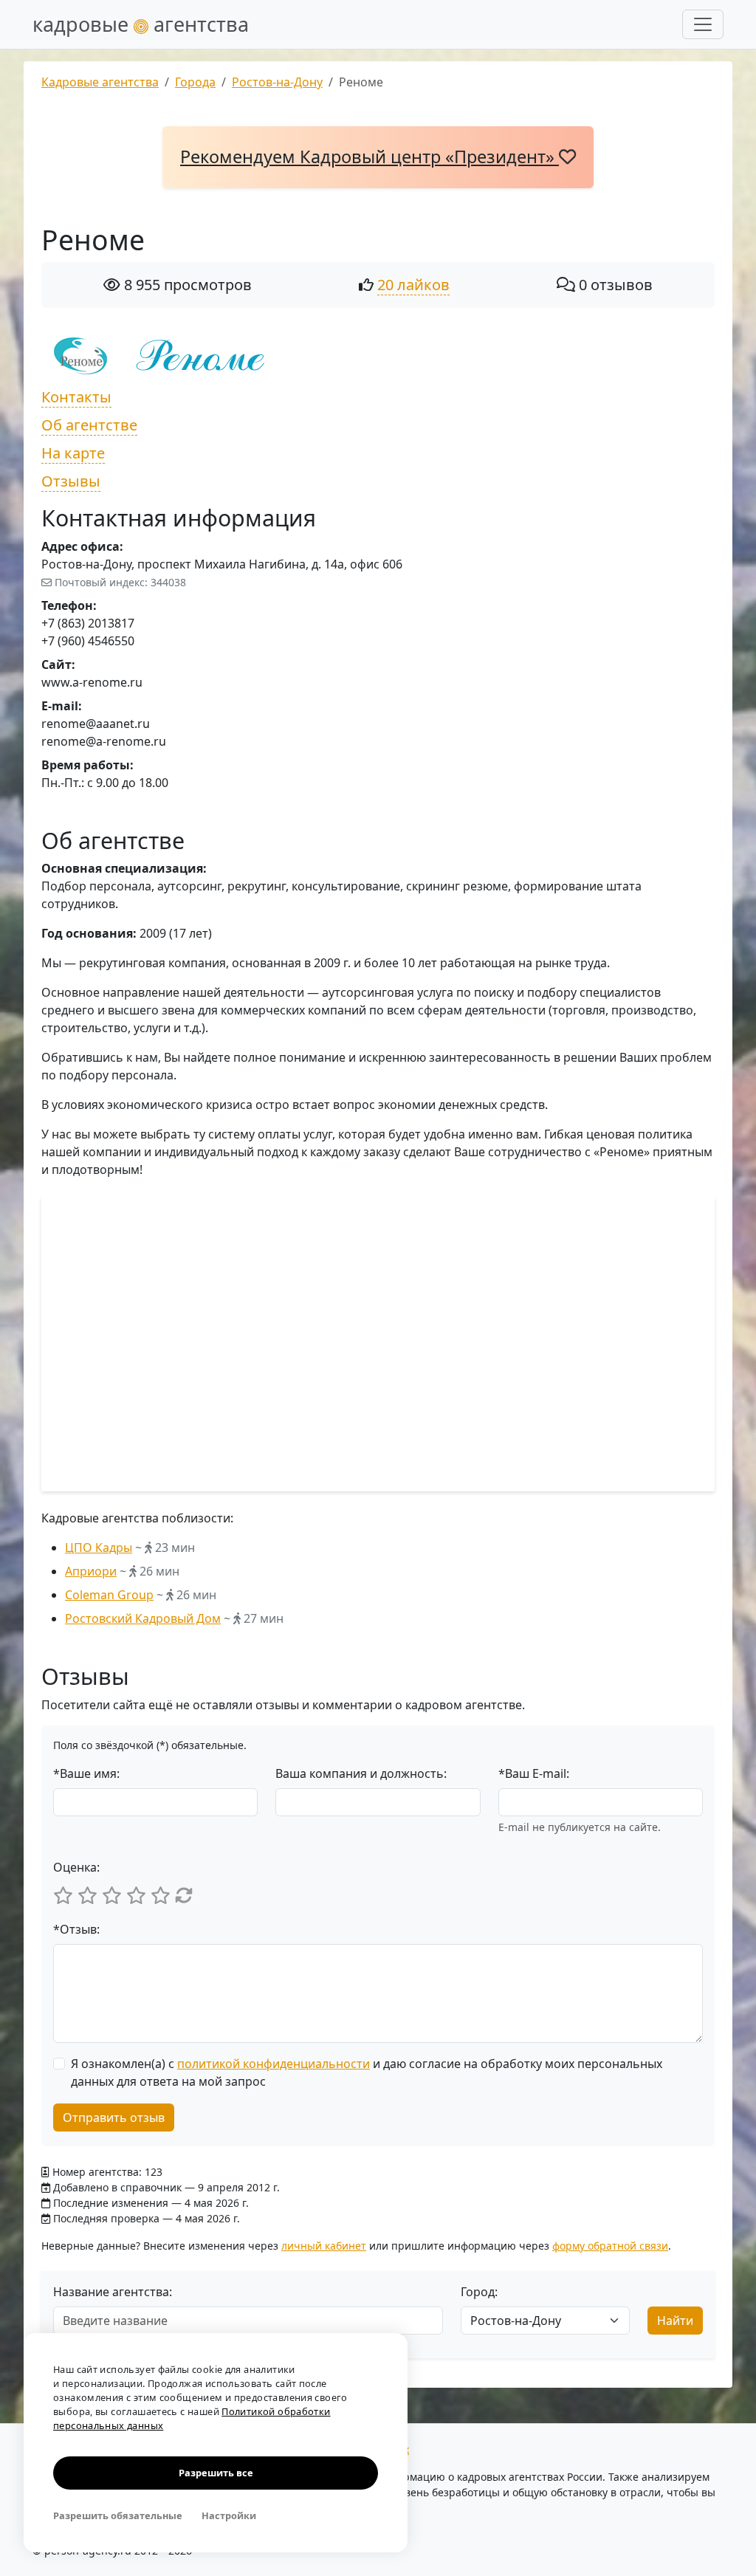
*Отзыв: (76, 1929)
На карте (73, 453)
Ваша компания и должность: (361, 1773)
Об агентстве (89, 425)
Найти (675, 2321)
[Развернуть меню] (703, 24)
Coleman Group (109, 1595)
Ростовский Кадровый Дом (143, 1618)
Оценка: (76, 1867)
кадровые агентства (141, 24)
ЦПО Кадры (99, 1548)
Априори (91, 1571)
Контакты (76, 397)
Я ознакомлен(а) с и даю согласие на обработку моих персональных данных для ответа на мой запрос (367, 2072)
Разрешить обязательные (118, 2515)
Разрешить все (216, 2473)
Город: (479, 2292)
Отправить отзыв (114, 2118)
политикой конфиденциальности (274, 2064)
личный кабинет (324, 2246)
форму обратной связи (610, 2246)
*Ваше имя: (86, 1773)
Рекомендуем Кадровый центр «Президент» (370, 157)
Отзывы (71, 481)
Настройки (229, 2515)
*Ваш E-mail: (534, 1773)
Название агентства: (113, 2292)
